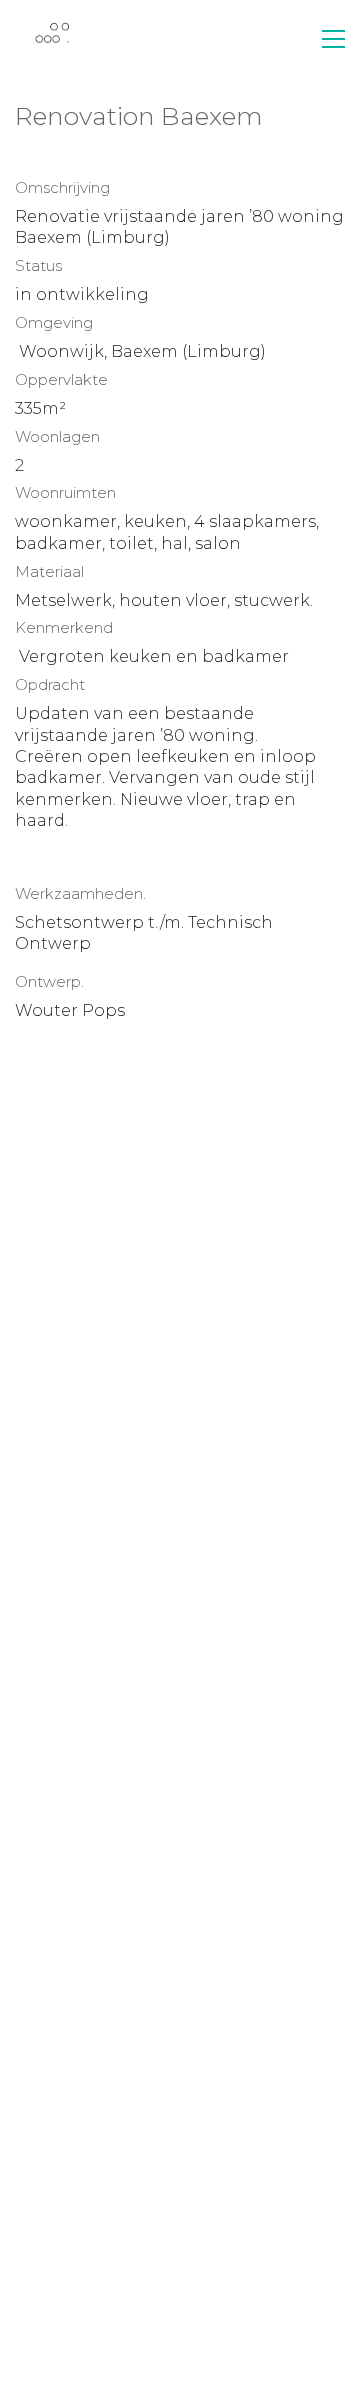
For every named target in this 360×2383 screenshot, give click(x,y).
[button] (333, 39)
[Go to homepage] (52, 39)
